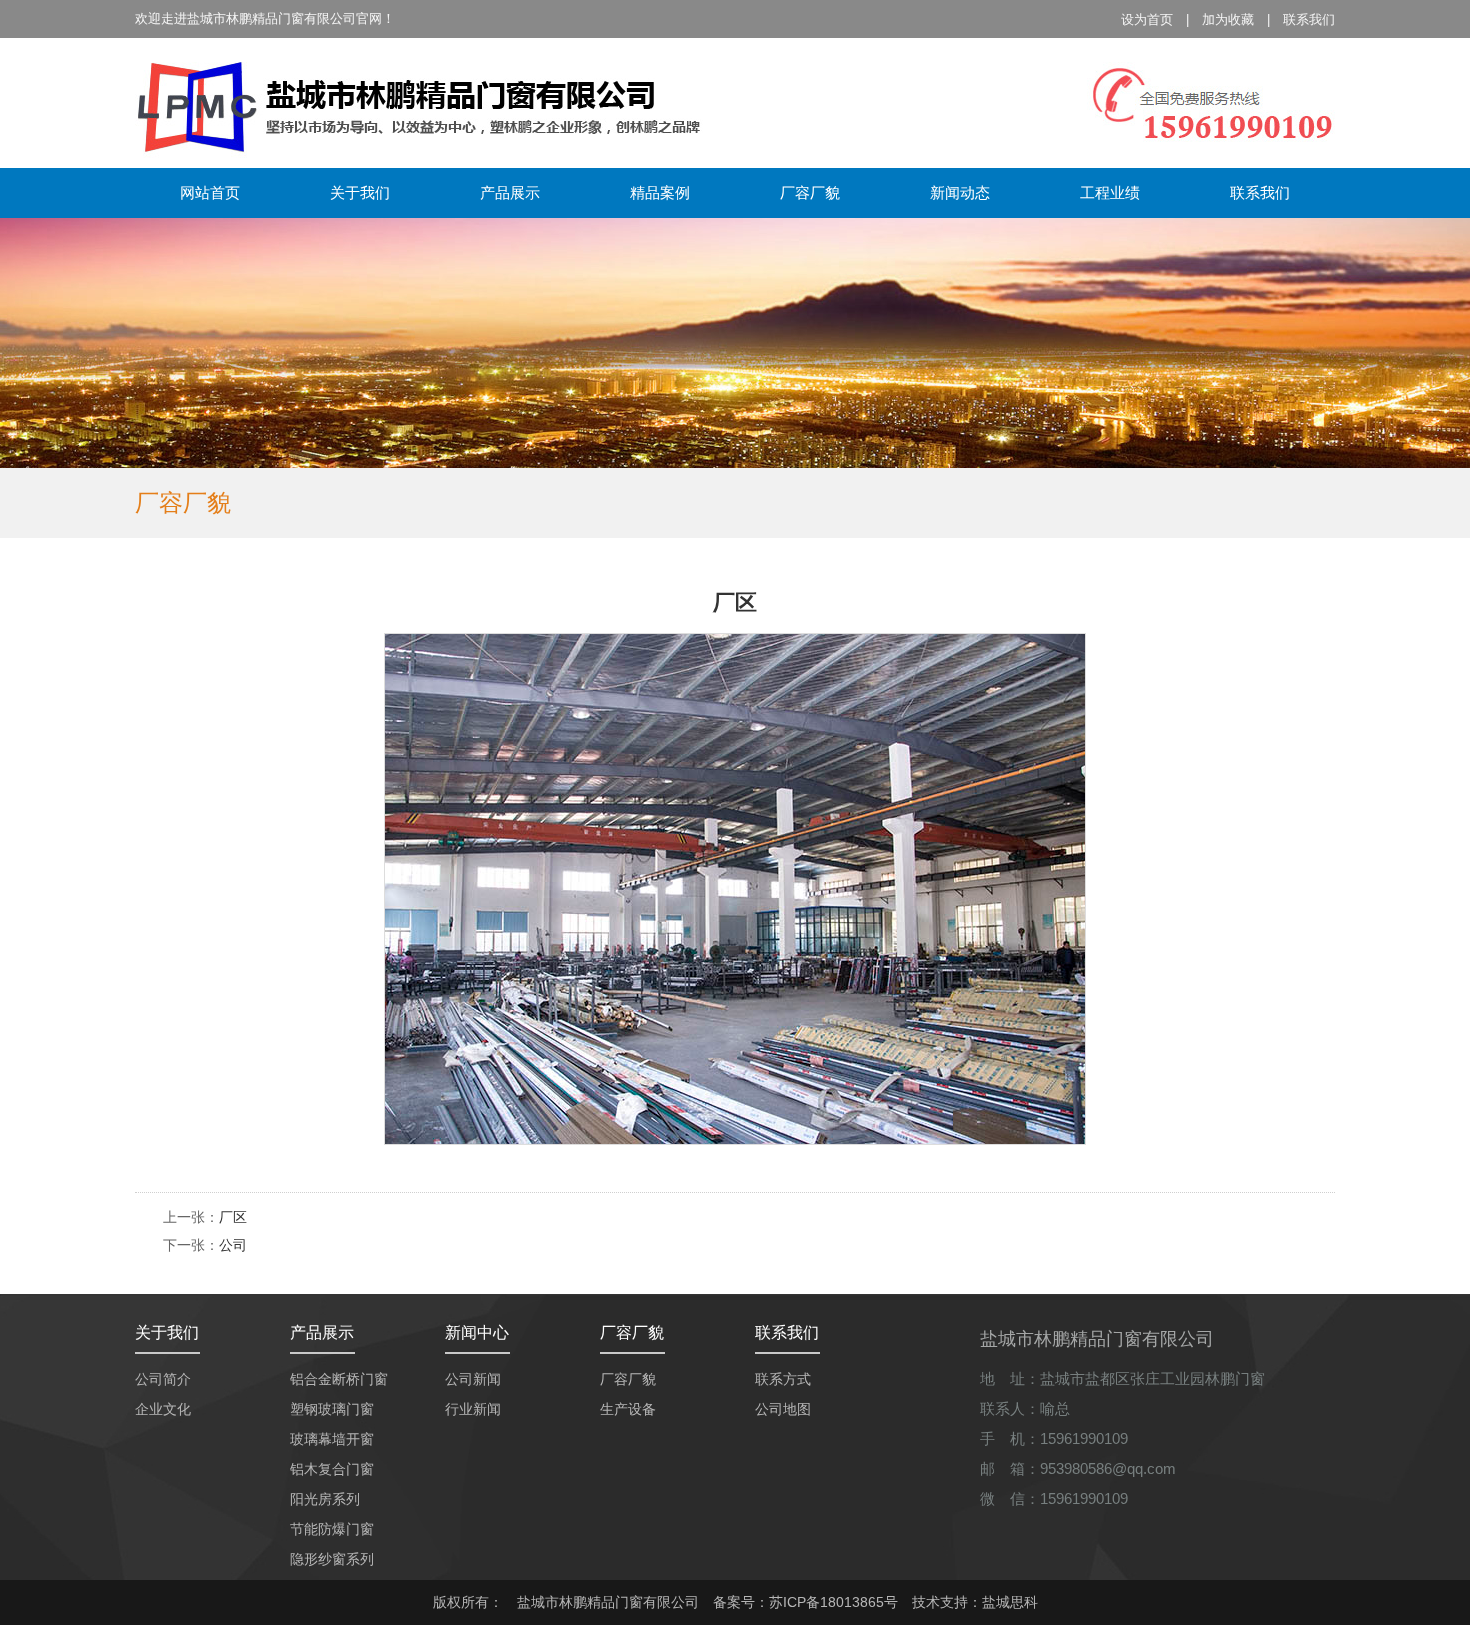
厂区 (233, 1217)
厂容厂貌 (810, 192)
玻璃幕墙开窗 (332, 1439)
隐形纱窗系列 (332, 1559)
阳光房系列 (325, 1499)
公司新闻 (473, 1379)
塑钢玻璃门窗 (332, 1409)
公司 (233, 1245)
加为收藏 (1228, 19)
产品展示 (510, 192)
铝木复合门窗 (332, 1469)
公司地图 (783, 1409)
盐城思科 (1010, 1602)
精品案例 (660, 192)
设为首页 (1147, 19)
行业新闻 (473, 1409)
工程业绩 (1110, 192)
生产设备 (628, 1409)
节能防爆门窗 (332, 1529)
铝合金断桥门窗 (339, 1379)
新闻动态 (960, 192)
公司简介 (163, 1379)
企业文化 (163, 1409)
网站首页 (210, 192)
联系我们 (1309, 19)
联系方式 (783, 1379)
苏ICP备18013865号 (833, 1602)
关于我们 (360, 192)
